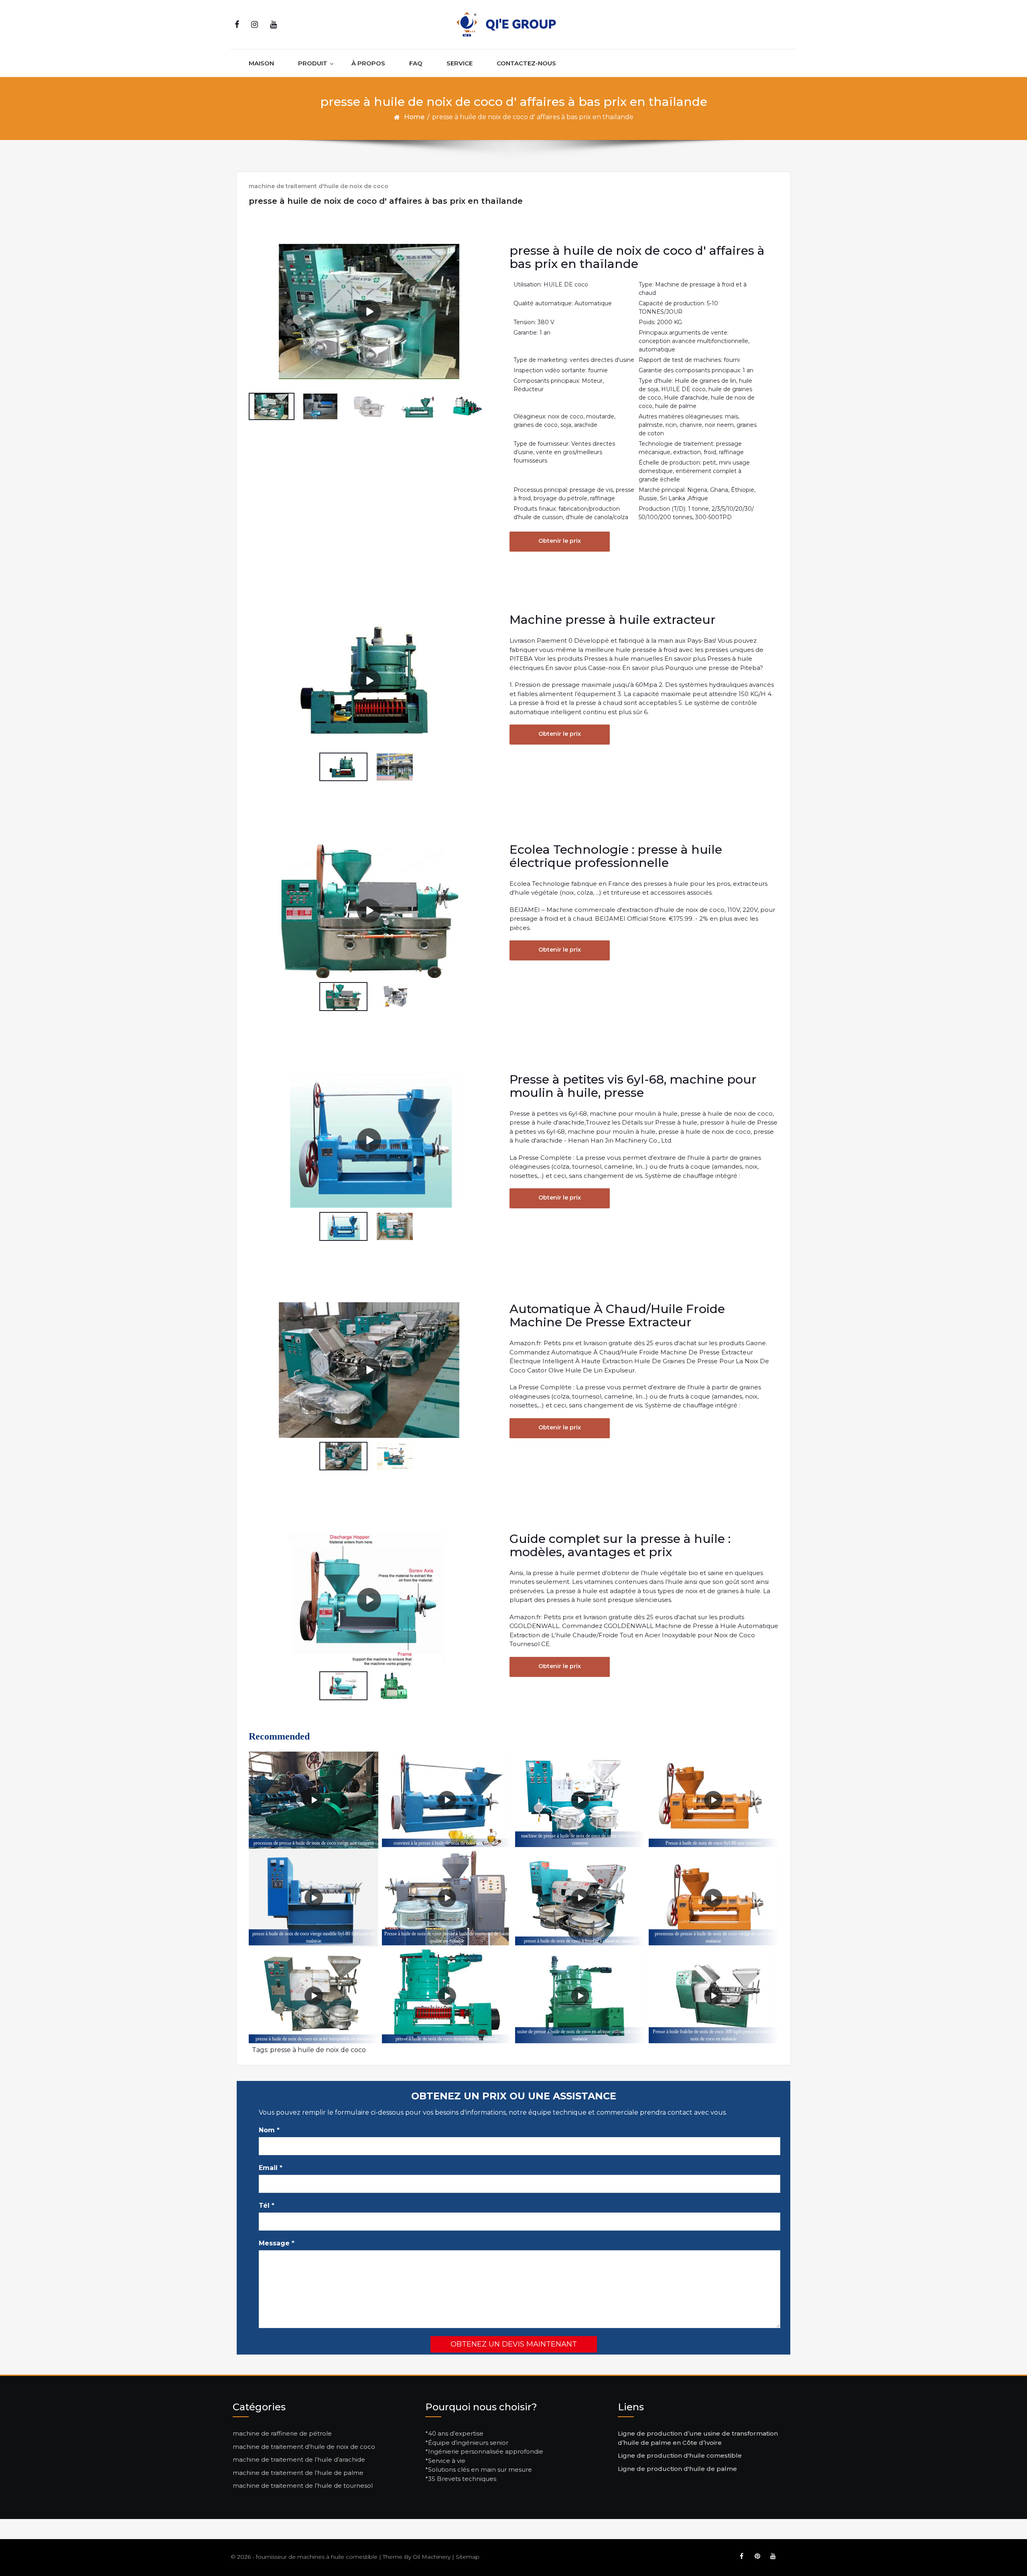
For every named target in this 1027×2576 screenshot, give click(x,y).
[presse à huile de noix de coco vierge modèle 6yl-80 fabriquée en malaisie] (314, 1898)
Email (271, 2168)
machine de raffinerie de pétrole (282, 2433)
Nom (269, 2130)
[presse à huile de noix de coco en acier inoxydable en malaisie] (314, 1996)
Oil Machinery (432, 2557)
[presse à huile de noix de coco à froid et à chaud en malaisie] (580, 1898)
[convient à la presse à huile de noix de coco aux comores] (447, 1800)
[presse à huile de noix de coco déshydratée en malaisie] (447, 1996)
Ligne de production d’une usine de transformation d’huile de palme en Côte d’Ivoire (698, 2438)
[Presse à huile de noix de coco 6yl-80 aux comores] (713, 1800)
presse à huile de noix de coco (318, 2050)
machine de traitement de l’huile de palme (298, 2473)
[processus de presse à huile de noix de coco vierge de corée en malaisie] (713, 1898)
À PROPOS (368, 63)
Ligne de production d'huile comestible (680, 2455)
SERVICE (460, 63)
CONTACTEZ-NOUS (526, 63)
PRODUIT (313, 63)
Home (414, 117)
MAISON (261, 63)
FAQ (416, 63)
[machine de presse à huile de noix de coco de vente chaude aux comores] (580, 1800)
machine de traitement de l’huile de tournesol (303, 2486)
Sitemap (468, 2557)
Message (277, 2243)
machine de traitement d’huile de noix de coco (304, 2447)
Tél (267, 2206)
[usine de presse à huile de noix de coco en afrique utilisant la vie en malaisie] (580, 1996)
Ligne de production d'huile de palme (677, 2469)
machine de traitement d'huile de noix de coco (319, 186)
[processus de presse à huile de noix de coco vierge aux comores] (314, 1800)
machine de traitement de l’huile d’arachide (299, 2459)
